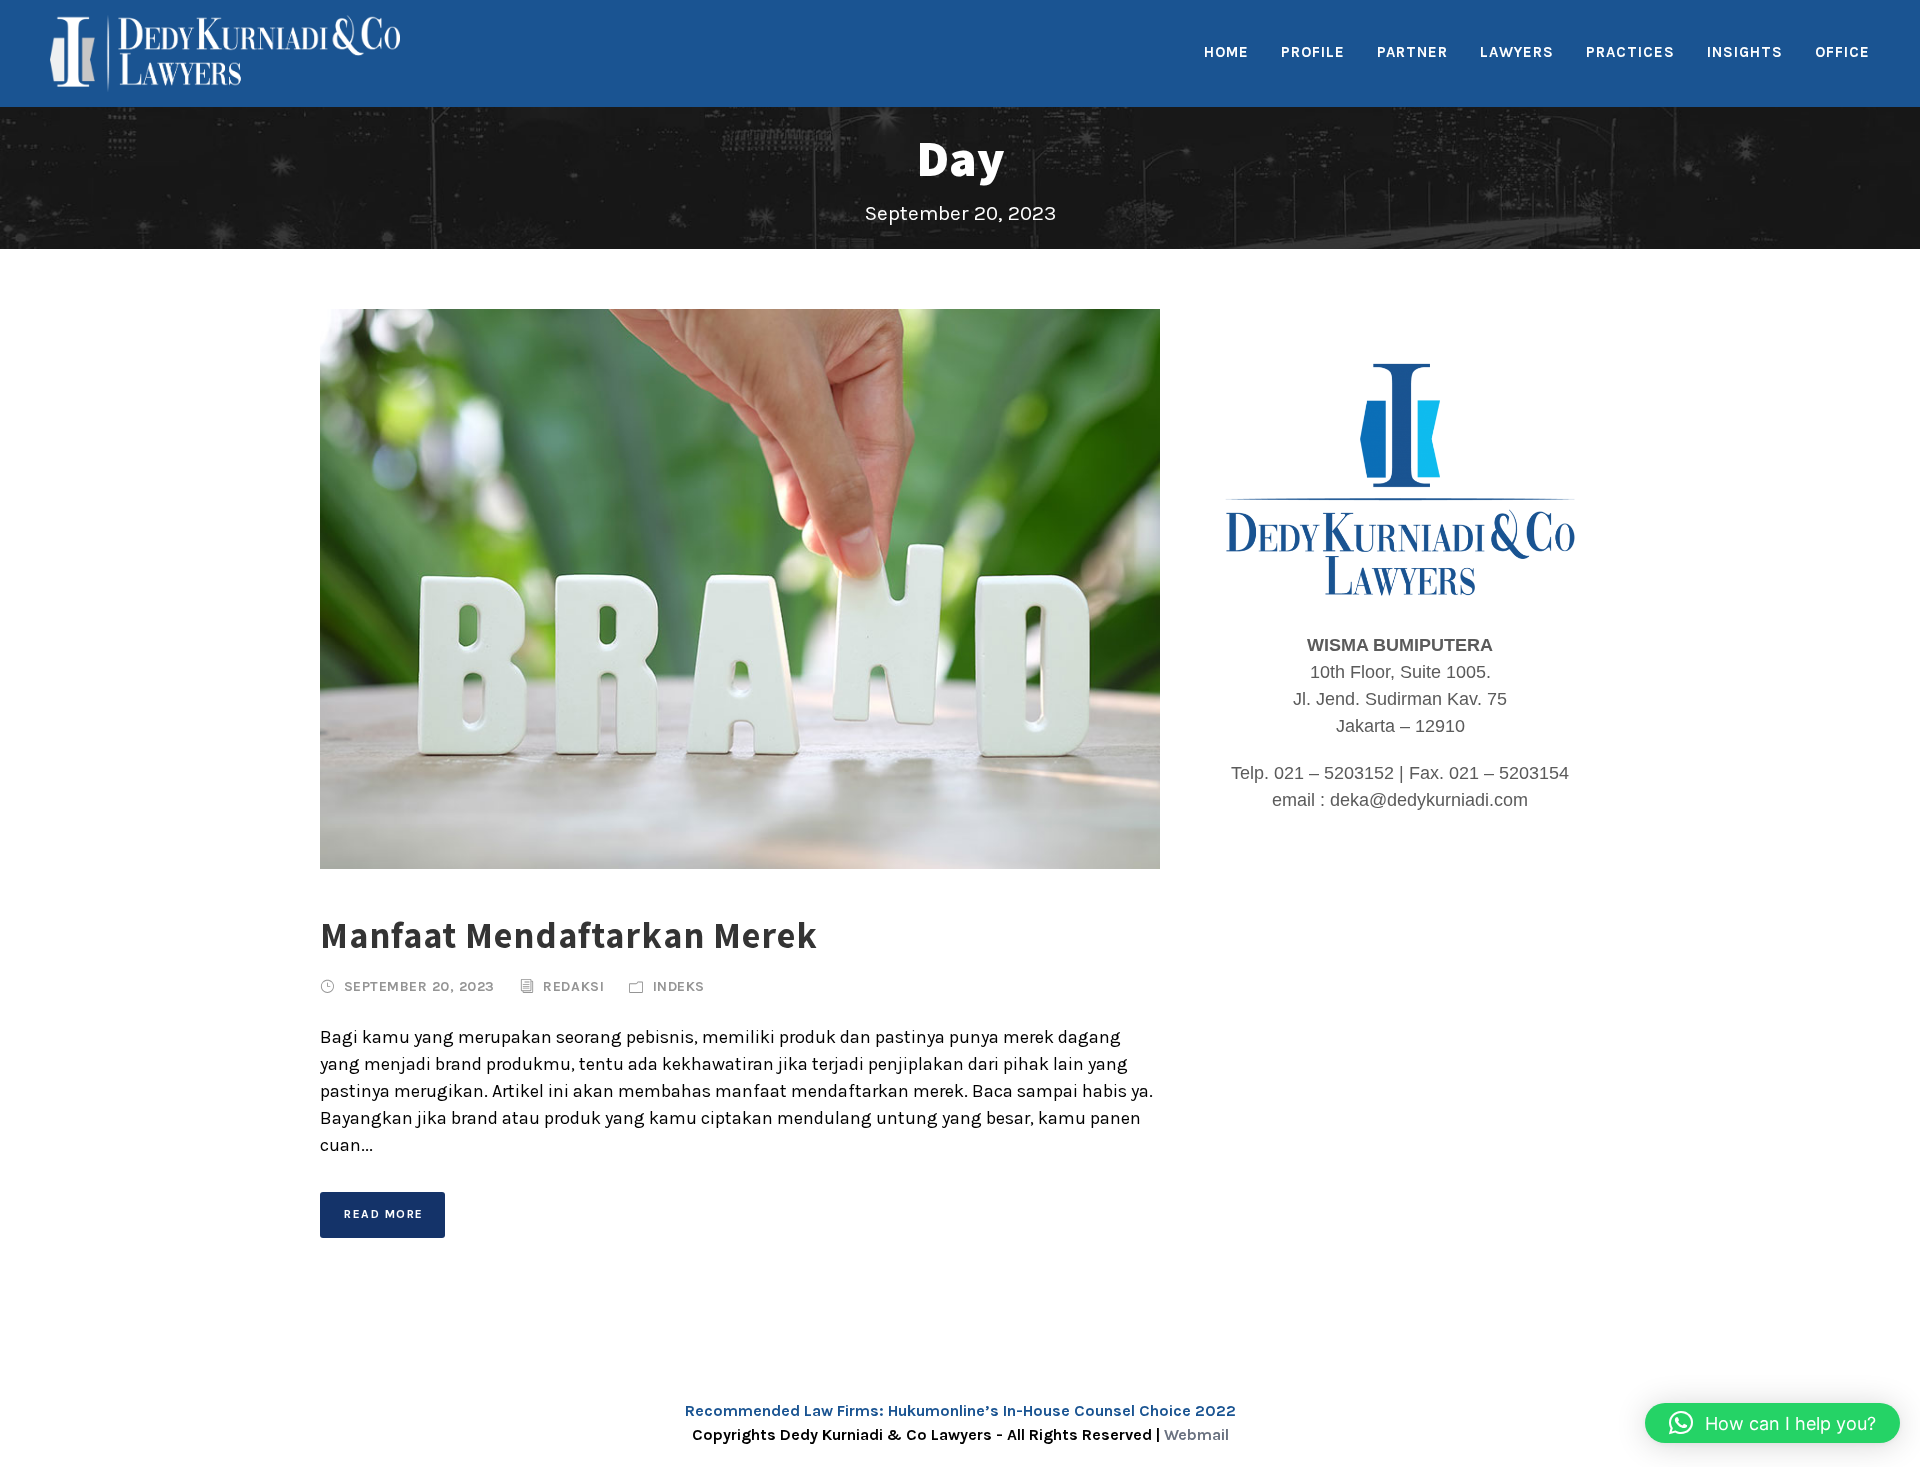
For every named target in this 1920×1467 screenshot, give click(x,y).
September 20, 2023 (419, 986)
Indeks (679, 986)
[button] (1772, 1423)
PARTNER (1412, 52)
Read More (384, 1214)
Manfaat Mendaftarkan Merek (569, 934)
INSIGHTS (1745, 52)
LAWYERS (1517, 52)
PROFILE (1313, 52)
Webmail (1196, 1434)
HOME (1226, 52)
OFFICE (1842, 52)
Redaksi (573, 986)
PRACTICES (1630, 52)
